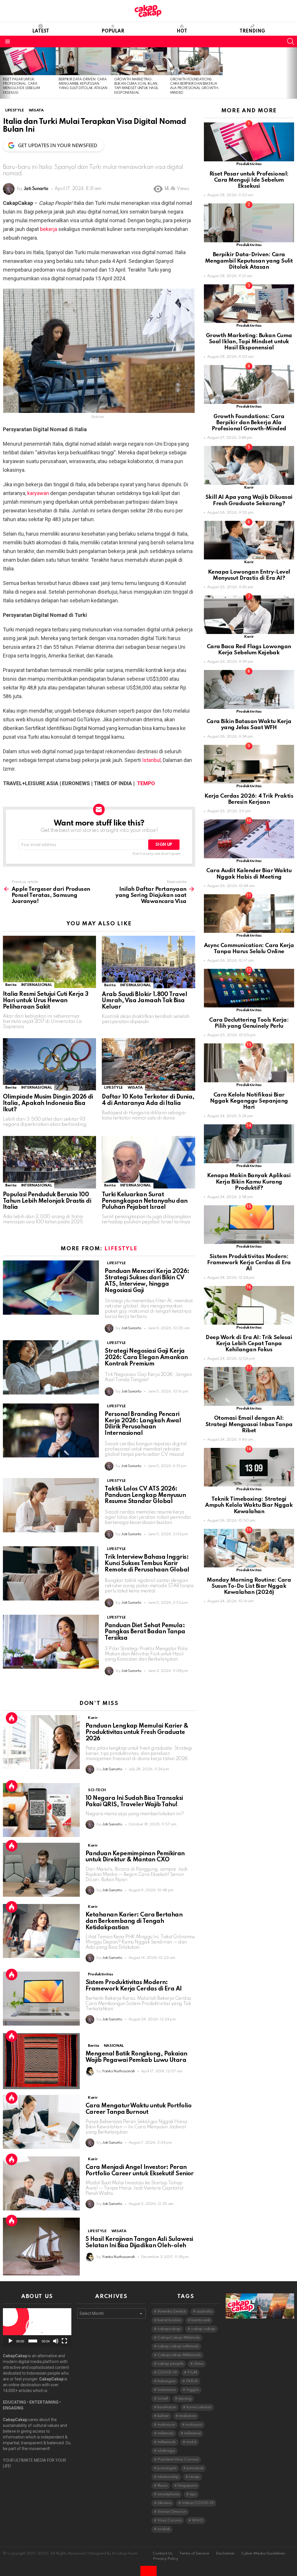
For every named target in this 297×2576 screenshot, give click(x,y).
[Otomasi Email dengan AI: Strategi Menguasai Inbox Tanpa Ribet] (249, 1386)
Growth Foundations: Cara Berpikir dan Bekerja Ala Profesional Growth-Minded (249, 423)
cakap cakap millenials (178, 2346)
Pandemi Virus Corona (178, 2460)
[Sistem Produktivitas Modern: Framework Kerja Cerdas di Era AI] (41, 1999)
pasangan (167, 2468)
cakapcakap (169, 2329)
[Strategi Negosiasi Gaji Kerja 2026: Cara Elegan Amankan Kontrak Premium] (51, 1367)
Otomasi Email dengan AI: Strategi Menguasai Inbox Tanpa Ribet (249, 1424)
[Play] (10, 2341)
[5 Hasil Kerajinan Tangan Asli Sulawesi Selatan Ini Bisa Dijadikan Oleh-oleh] (41, 2247)
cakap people (170, 2364)
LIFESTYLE (114, 1088)
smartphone (168, 2494)
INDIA (192, 2381)
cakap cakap (203, 2329)
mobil (191, 2442)
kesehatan (167, 2407)
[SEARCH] (291, 41)
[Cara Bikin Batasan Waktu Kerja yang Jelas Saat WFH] (249, 689)
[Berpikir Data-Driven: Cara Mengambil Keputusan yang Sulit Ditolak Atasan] (84, 61)
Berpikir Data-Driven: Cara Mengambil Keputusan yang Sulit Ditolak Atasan (83, 84)
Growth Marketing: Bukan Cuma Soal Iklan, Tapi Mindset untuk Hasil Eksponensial (249, 342)
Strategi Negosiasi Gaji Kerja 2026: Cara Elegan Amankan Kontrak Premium (146, 1358)
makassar (166, 2425)
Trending (252, 31)
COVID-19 (167, 2372)
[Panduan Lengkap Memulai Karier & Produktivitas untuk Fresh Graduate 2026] (41, 1742)
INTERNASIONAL (37, 985)
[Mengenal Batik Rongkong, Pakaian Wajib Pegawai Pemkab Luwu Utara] (41, 2061)
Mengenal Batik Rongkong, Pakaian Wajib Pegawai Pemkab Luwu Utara (136, 2057)
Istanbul (151, 760)
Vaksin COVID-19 (198, 2503)
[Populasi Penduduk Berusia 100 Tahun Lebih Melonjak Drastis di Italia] (49, 1162)
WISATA (135, 1088)
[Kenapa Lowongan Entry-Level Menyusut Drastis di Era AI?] (249, 540)
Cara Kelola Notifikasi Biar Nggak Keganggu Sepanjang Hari (249, 1101)
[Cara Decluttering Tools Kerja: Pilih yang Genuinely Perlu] (249, 988)
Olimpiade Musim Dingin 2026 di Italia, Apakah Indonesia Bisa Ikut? (48, 1103)
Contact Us (163, 2554)
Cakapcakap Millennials (179, 2355)
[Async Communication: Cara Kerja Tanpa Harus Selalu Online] (249, 914)
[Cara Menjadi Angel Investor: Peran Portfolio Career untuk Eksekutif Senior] (41, 2183)
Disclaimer (225, 2554)
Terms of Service (194, 2554)
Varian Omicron (172, 2512)
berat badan (169, 2320)
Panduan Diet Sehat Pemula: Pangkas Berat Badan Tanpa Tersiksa (145, 1632)
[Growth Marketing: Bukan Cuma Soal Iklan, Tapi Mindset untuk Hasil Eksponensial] (139, 61)
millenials (166, 2433)
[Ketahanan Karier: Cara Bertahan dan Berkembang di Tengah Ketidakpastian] (41, 1931)
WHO (198, 2520)
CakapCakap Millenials (179, 2338)
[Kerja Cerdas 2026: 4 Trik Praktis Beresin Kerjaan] (249, 764)
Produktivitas (100, 1974)
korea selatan (199, 2407)
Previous (3, 73)
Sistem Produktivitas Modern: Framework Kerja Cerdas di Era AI (134, 1986)
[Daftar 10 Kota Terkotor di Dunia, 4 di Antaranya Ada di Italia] (148, 1064)
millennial (192, 2433)
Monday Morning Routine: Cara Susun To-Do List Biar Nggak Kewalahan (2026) (249, 1586)
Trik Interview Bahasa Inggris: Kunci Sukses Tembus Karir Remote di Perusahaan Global (147, 1564)
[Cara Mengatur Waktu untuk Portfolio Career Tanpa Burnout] (41, 2122)
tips (193, 2494)
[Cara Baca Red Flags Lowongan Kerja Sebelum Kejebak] (249, 615)
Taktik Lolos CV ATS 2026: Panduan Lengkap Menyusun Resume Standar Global (145, 1495)
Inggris (193, 2390)
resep (194, 2477)
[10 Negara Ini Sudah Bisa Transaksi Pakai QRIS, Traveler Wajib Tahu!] (41, 1810)
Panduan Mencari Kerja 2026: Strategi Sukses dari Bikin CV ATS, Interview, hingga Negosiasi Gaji (147, 1281)
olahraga (166, 2451)
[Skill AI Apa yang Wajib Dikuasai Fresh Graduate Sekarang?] (249, 465)
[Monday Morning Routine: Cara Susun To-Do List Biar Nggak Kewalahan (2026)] (249, 1548)
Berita (11, 985)
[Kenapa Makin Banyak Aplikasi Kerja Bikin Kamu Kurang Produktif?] (249, 1144)
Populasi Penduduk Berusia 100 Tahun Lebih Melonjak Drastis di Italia (47, 1201)
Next (294, 73)
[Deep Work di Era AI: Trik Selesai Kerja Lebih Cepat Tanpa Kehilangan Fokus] (249, 1305)
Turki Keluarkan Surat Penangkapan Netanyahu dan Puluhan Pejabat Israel (145, 1201)
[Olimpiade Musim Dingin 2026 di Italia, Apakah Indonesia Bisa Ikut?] (49, 1064)
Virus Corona (170, 2520)
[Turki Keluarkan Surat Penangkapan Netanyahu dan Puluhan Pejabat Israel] (148, 1162)
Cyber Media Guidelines (263, 2554)
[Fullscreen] (64, 2341)
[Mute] (56, 2341)
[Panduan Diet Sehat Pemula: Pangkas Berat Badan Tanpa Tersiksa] (51, 1642)
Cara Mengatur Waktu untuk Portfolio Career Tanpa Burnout (138, 2109)
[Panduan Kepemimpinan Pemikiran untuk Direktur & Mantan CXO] (41, 1870)
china (199, 2364)
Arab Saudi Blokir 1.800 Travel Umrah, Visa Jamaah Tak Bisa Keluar (144, 1001)
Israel (163, 2399)
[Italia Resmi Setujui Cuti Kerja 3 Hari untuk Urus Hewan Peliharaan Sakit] (49, 962)
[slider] (33, 2341)
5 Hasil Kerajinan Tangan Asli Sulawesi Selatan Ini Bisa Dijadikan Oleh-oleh (139, 2243)
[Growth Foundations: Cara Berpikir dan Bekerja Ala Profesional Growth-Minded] (195, 61)
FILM (192, 2372)
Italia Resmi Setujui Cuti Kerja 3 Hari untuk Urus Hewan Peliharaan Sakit (46, 1001)
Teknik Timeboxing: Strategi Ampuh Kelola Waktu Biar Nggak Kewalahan (249, 1505)
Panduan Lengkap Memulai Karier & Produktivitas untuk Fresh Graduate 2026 (137, 1733)
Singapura (187, 2486)
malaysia (194, 2425)
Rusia (162, 2486)
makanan (188, 2416)
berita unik (201, 2320)
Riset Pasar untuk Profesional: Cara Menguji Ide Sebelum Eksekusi (249, 180)
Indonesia (167, 2390)
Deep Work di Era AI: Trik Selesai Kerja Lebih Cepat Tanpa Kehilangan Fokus (249, 1344)
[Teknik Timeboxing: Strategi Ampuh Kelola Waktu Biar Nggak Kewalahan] (249, 1467)
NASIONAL (114, 2046)
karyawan (38, 493)
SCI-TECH (97, 1790)
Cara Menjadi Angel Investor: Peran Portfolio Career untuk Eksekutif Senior (140, 2171)
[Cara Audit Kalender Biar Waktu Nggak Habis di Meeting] (249, 839)
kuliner (163, 2416)
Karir (93, 1718)
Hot (182, 31)
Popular (113, 31)
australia (204, 2312)
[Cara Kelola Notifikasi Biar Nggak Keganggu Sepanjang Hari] (249, 1063)
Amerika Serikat (172, 2312)
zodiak (164, 2529)
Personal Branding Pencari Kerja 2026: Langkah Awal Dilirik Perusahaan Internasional (143, 1424)
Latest (41, 31)
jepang (185, 2399)
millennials (167, 2442)
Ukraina (164, 2503)
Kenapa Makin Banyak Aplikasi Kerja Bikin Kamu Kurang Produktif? (249, 1182)
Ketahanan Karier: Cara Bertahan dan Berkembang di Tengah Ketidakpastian (134, 1921)
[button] (37, 2328)
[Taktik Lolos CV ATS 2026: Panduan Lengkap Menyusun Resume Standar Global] (51, 1505)
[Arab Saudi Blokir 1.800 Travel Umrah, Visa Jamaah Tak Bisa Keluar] (148, 962)
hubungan (166, 2381)
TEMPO (146, 783)
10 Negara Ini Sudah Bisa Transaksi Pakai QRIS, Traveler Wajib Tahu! (134, 1802)
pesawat (195, 2468)
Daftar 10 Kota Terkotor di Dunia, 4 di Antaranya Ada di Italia (148, 1100)
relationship (168, 2477)
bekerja (49, 229)
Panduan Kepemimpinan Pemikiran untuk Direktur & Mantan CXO (135, 1857)
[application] (37, 2327)
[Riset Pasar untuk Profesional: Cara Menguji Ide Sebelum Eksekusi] (28, 61)
